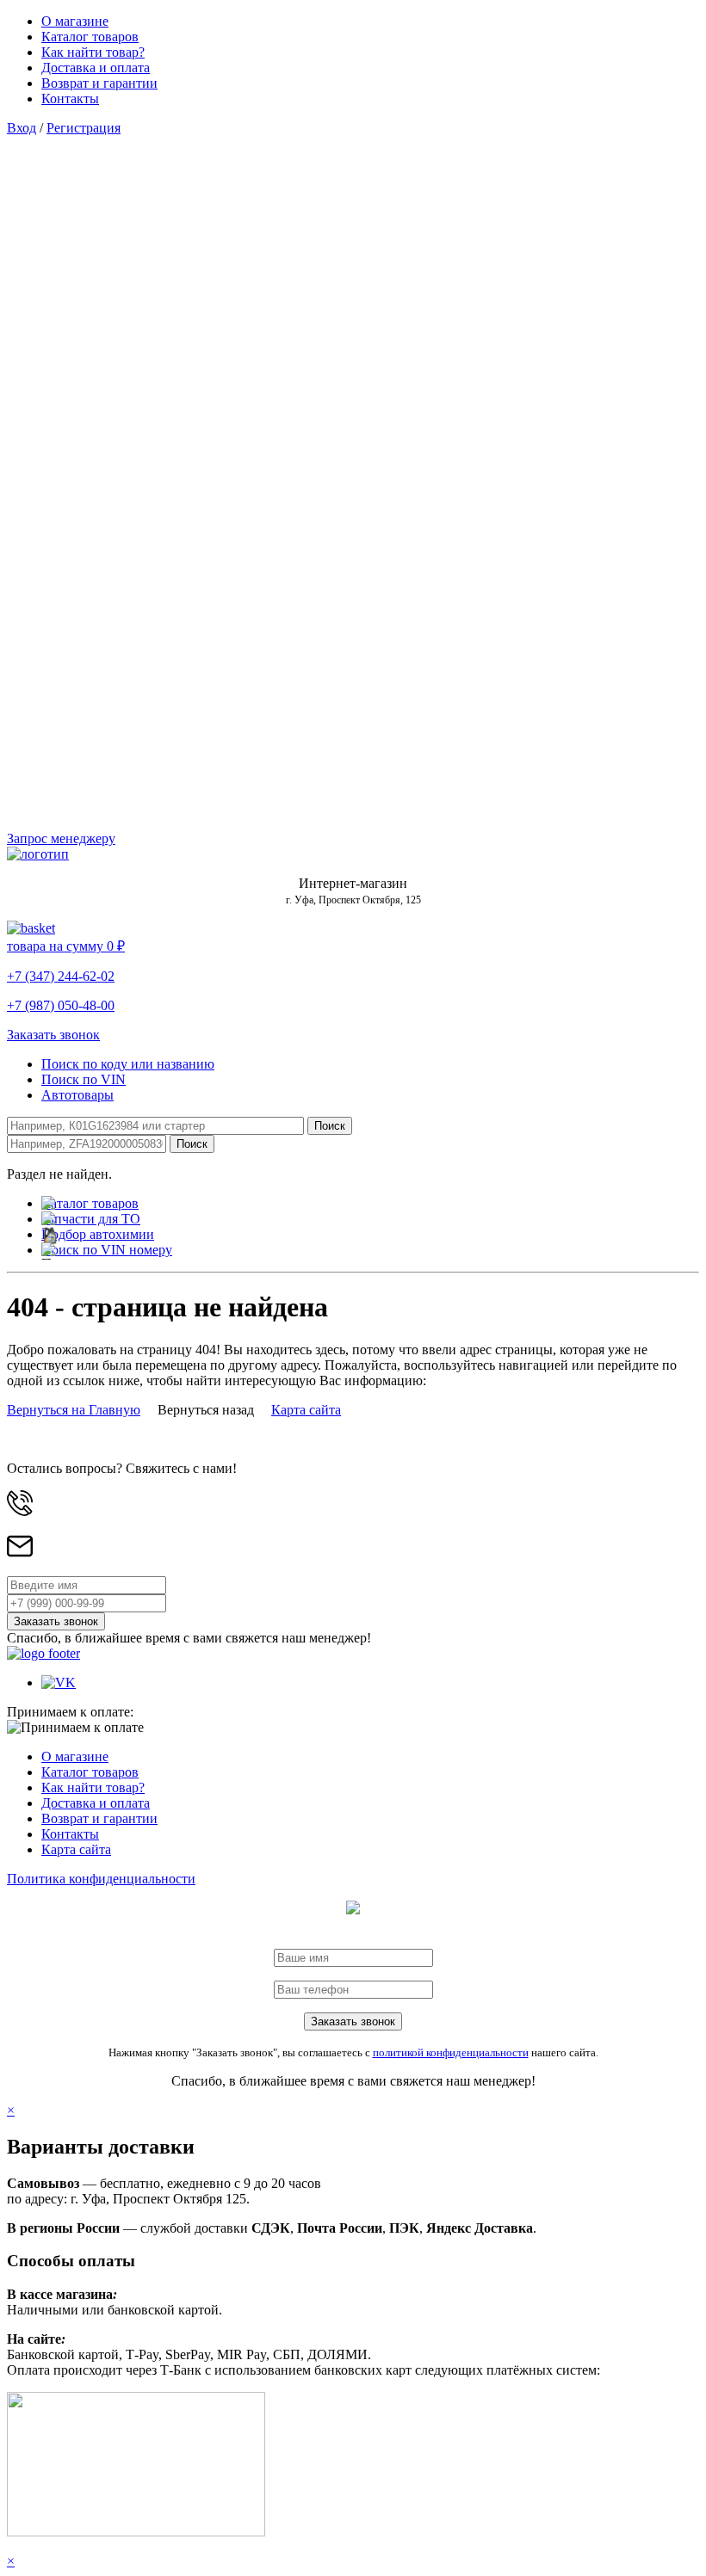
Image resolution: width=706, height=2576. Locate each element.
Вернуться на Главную (74, 1410)
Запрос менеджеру (61, 838)
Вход (22, 128)
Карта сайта (306, 1410)
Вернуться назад (206, 1410)
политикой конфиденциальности (451, 2052)
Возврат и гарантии (99, 83)
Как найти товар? (93, 52)
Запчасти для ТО (91, 1219)
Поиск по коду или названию (128, 1064)
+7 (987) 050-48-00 (61, 1005)
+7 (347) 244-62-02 (61, 976)
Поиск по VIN (84, 1079)
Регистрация (84, 128)
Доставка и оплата (96, 68)
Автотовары (77, 1095)
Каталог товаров (90, 37)
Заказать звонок (53, 1035)
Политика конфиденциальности (101, 1879)
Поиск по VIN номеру (107, 1250)
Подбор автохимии (98, 1234)
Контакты (70, 99)
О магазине (75, 21)
